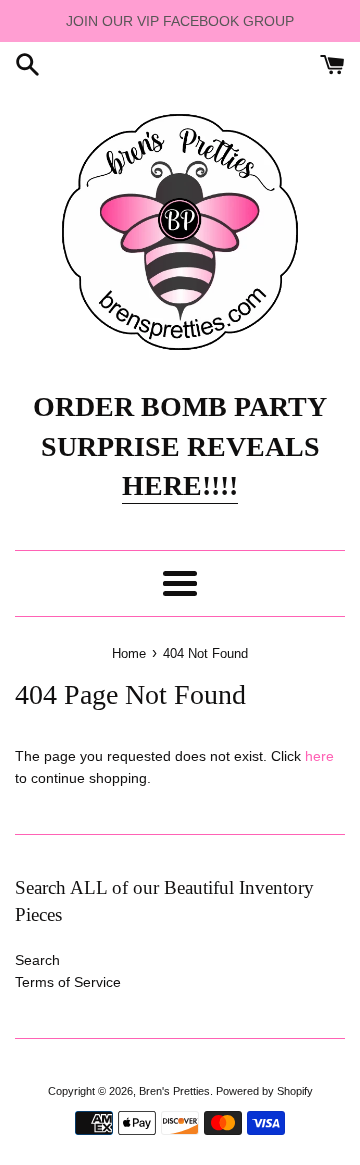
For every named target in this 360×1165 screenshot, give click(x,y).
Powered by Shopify (264, 1091)
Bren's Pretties (174, 1091)
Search (37, 960)
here (319, 756)
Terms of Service (68, 982)
